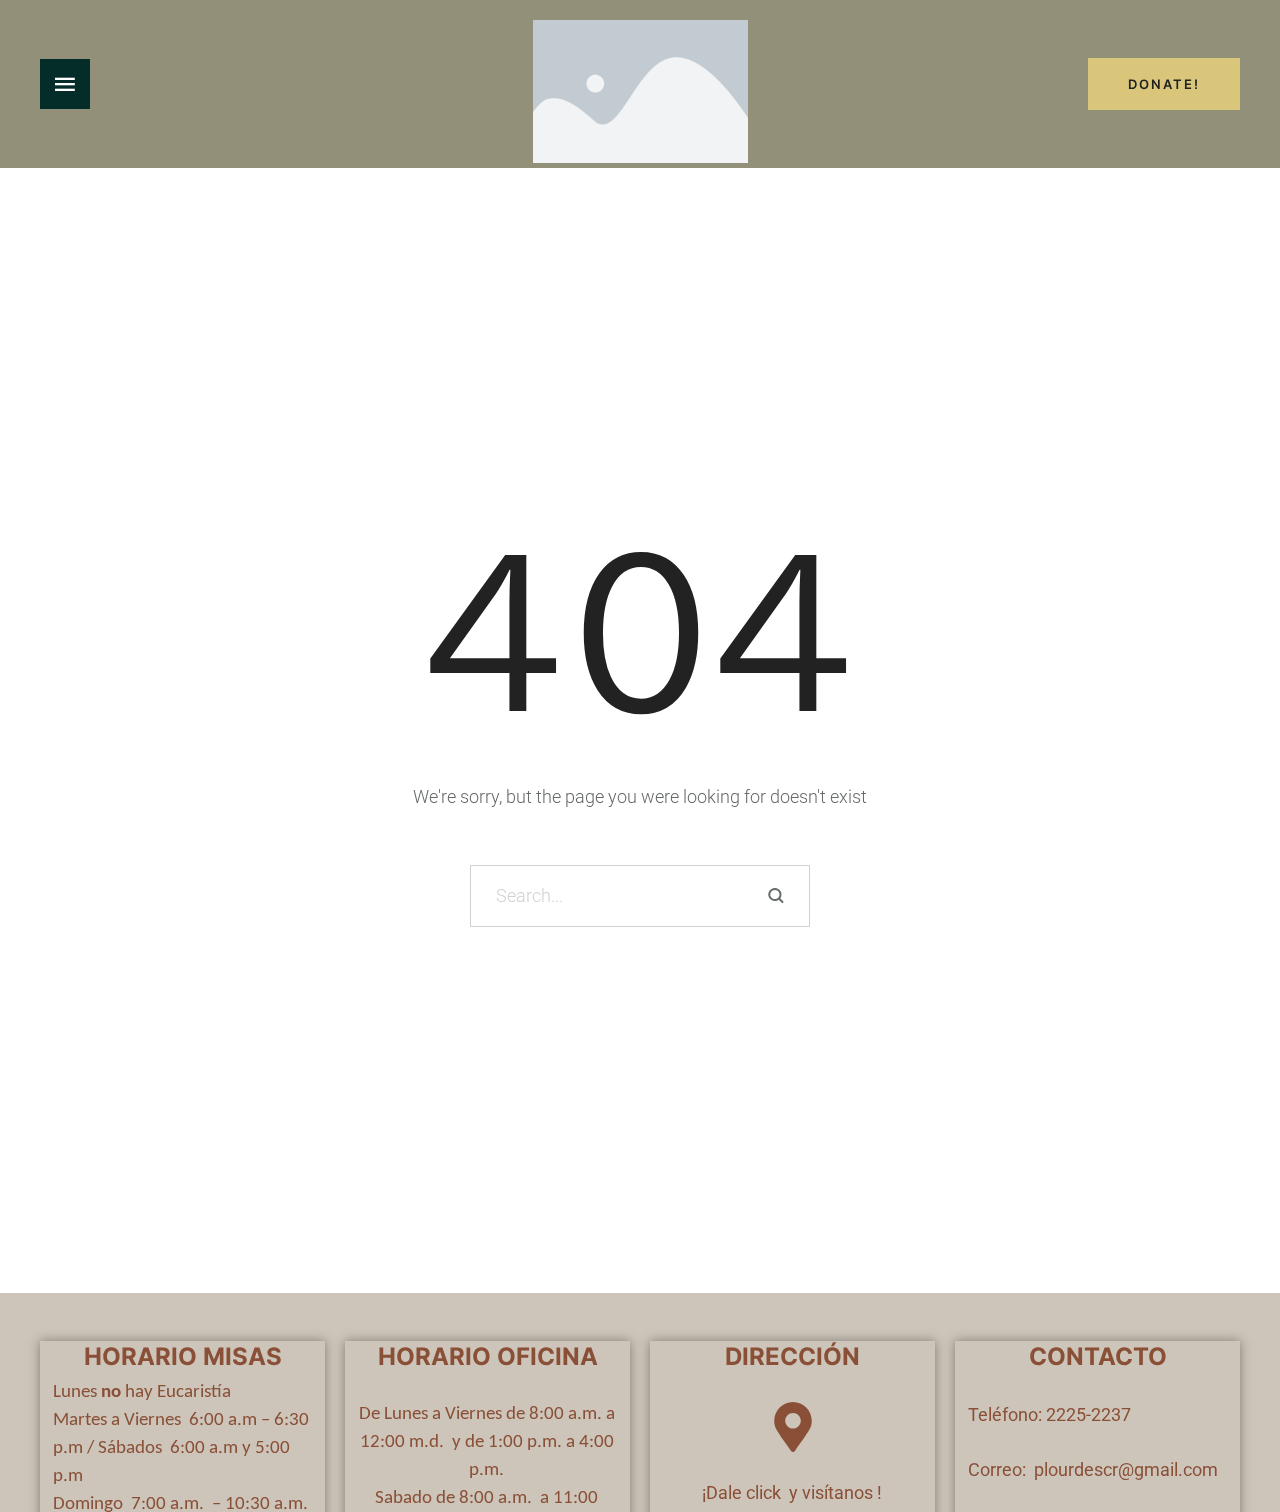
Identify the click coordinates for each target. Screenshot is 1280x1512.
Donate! (1164, 84)
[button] (1225, 1427)
